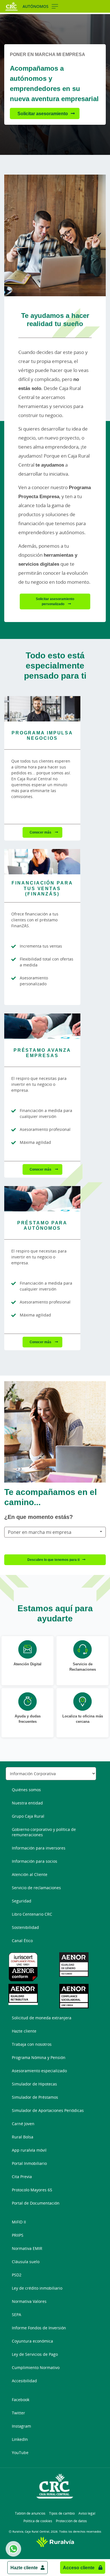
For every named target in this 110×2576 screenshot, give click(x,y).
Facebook (21, 2400)
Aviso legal (87, 2513)
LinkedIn (20, 2439)
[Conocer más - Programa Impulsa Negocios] (42, 709)
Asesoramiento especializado (39, 2071)
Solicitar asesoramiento (43, 113)
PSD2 (17, 2275)
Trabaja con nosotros (32, 2044)
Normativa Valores (29, 2301)
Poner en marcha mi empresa (40, 1532)
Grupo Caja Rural (28, 1816)
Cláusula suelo (26, 2262)
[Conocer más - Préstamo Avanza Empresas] (42, 1026)
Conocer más (41, 832)
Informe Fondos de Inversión (39, 2328)
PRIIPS (18, 2235)
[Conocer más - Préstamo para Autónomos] (42, 1199)
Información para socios (35, 1861)
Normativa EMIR (27, 2248)
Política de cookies (38, 2521)
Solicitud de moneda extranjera (42, 2018)
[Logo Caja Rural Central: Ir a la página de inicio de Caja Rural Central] (12, 6)
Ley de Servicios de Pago (35, 2354)
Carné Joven (23, 2124)
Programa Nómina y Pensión (39, 2057)
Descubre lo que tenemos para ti (53, 1560)
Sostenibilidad (25, 1927)
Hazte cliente (24, 2568)
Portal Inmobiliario (29, 2163)
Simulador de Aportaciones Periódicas (48, 2110)
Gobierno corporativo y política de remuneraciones (44, 1832)
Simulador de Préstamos (35, 2097)
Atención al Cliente (30, 1874)
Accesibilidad (24, 2381)
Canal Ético (22, 1941)
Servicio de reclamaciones (36, 1888)
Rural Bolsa (23, 2137)
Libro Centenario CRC (32, 1914)
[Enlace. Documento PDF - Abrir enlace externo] (30, 1967)
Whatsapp (13, 2549)
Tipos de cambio (62, 2513)
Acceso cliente (79, 2568)
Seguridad (22, 1901)
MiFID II (19, 2222)
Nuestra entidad (27, 1803)
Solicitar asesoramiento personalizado (55, 601)
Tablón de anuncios (30, 2513)
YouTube (20, 2453)
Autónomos (36, 6)
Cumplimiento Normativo (36, 2367)
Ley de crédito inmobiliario (37, 2288)
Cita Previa (22, 2177)
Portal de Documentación (36, 2203)
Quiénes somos (26, 1790)
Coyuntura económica (32, 2341)
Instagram (21, 2426)
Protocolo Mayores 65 (32, 2190)
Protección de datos (71, 2521)
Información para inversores (39, 1848)
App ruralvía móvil (29, 2150)
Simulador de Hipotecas (34, 2084)
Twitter (18, 2413)
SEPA (16, 2315)
